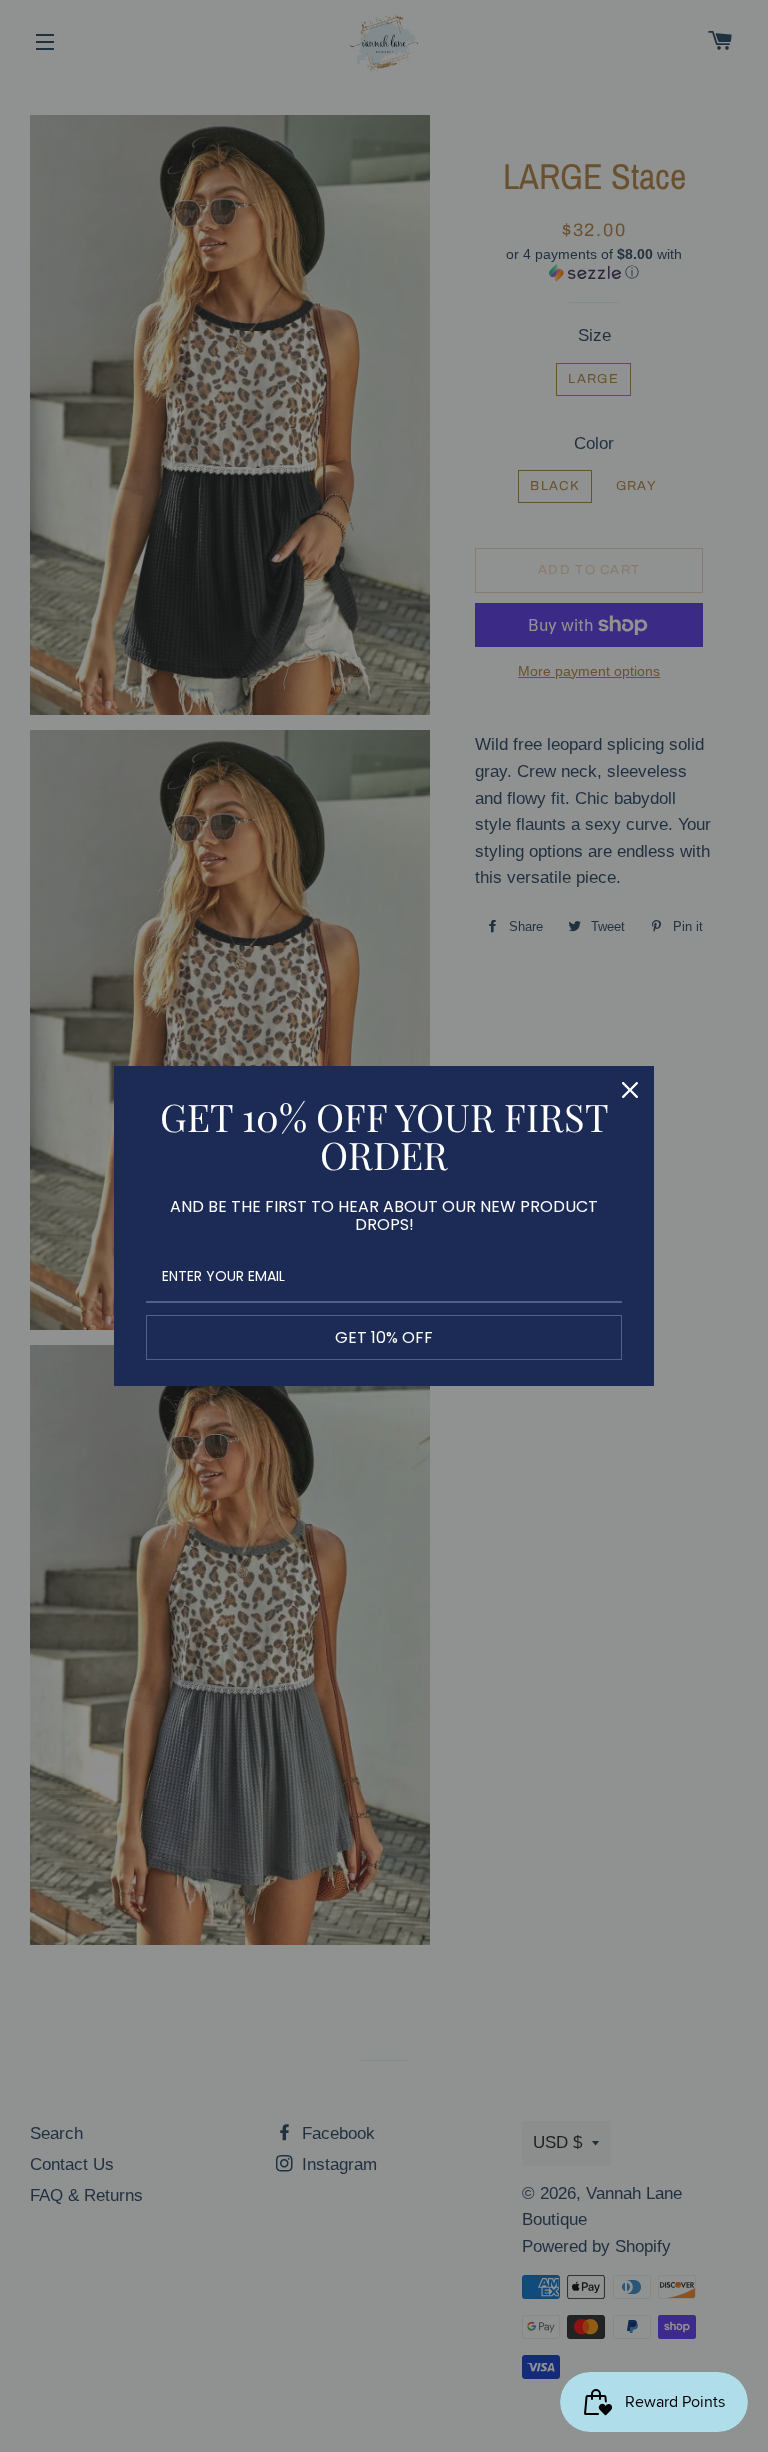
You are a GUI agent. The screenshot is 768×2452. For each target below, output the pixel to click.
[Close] (630, 1090)
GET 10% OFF (384, 1337)
